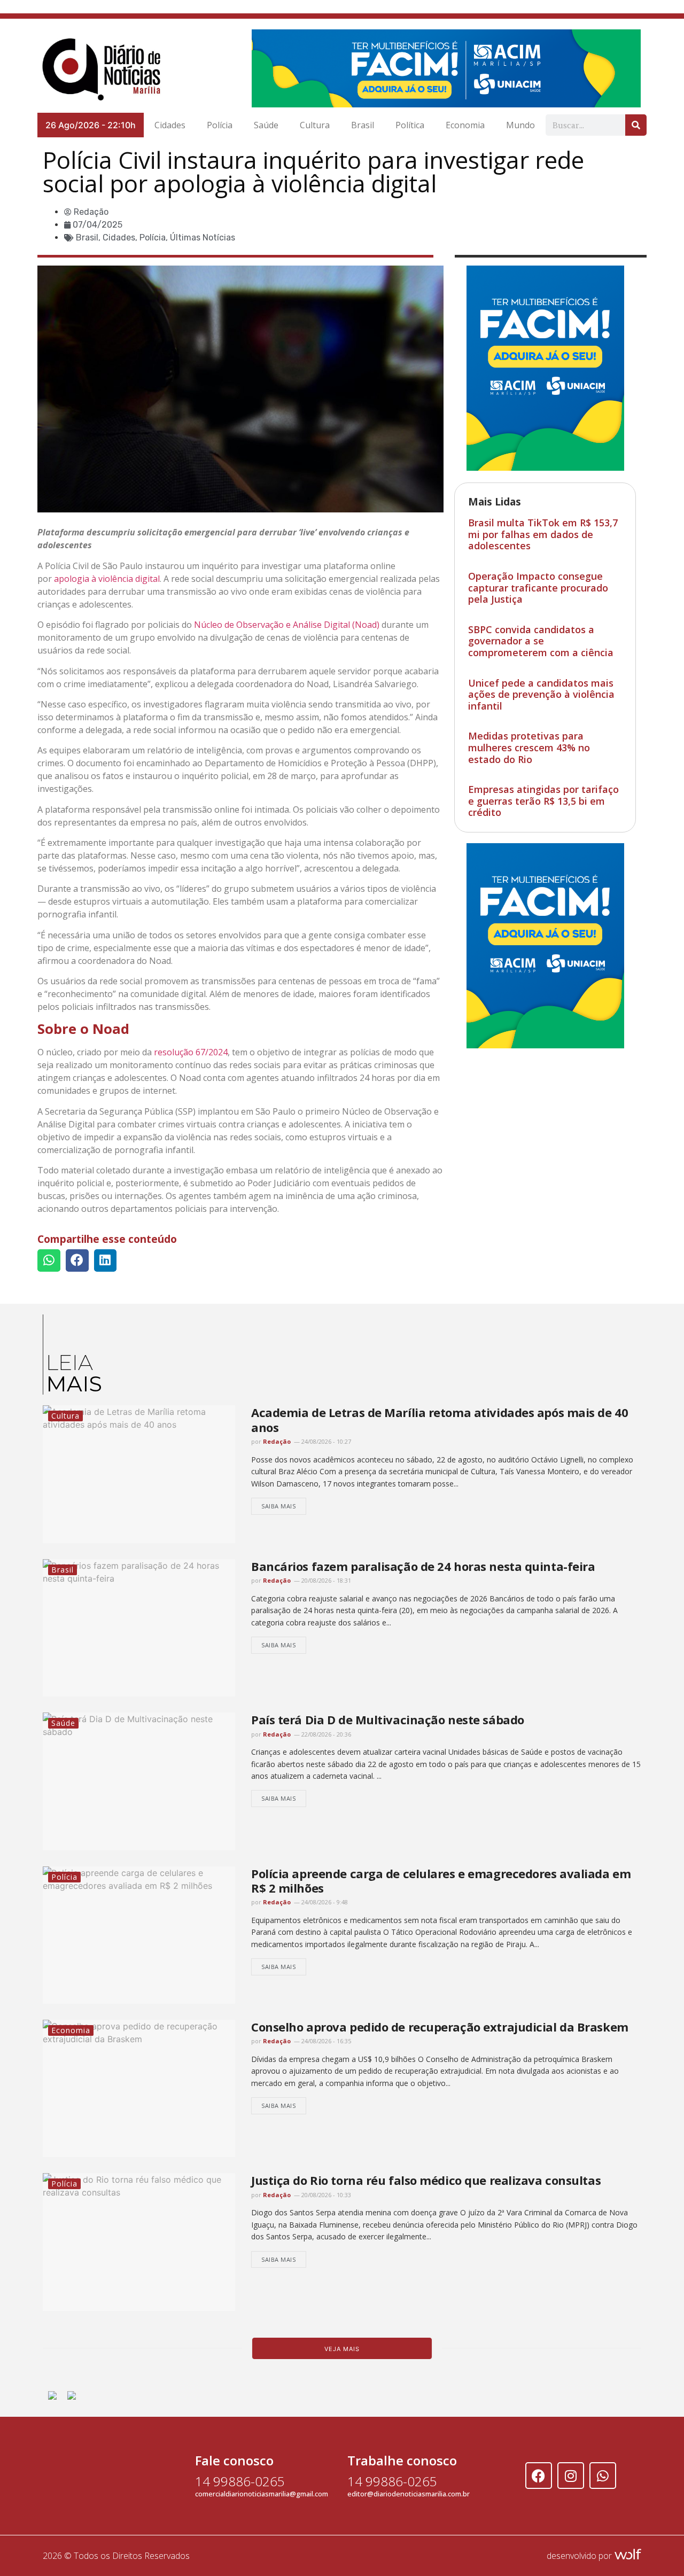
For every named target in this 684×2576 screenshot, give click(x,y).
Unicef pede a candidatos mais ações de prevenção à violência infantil (541, 694)
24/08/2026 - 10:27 (325, 1441)
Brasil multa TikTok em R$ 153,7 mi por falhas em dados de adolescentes (543, 534)
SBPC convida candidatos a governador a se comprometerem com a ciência (541, 641)
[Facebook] (539, 2476)
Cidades (170, 125)
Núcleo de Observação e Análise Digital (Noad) (287, 625)
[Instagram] (571, 2476)
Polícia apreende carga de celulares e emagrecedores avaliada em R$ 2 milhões (441, 1881)
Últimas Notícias (203, 238)
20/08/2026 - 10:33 (325, 2195)
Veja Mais (342, 2349)
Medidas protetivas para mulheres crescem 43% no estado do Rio (529, 747)
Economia (465, 125)
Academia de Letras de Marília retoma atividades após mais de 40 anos (440, 1419)
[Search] (636, 125)
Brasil (363, 125)
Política (410, 125)
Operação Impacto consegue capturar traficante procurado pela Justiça (538, 587)
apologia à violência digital (107, 579)
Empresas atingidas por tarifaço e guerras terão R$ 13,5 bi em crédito (543, 801)
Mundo (520, 125)
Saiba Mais (279, 1506)
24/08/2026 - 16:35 (325, 2041)
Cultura (315, 125)
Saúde (266, 125)
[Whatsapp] (603, 2476)
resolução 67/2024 (191, 1052)
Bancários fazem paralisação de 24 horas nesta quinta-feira (423, 1566)
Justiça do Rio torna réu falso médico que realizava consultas (426, 2180)
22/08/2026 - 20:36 (325, 1734)
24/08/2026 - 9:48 (324, 1902)
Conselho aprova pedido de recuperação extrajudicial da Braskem (440, 2027)
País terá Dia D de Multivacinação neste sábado (388, 1719)
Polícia (220, 125)
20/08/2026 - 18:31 (325, 1580)
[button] (49, 1261)
